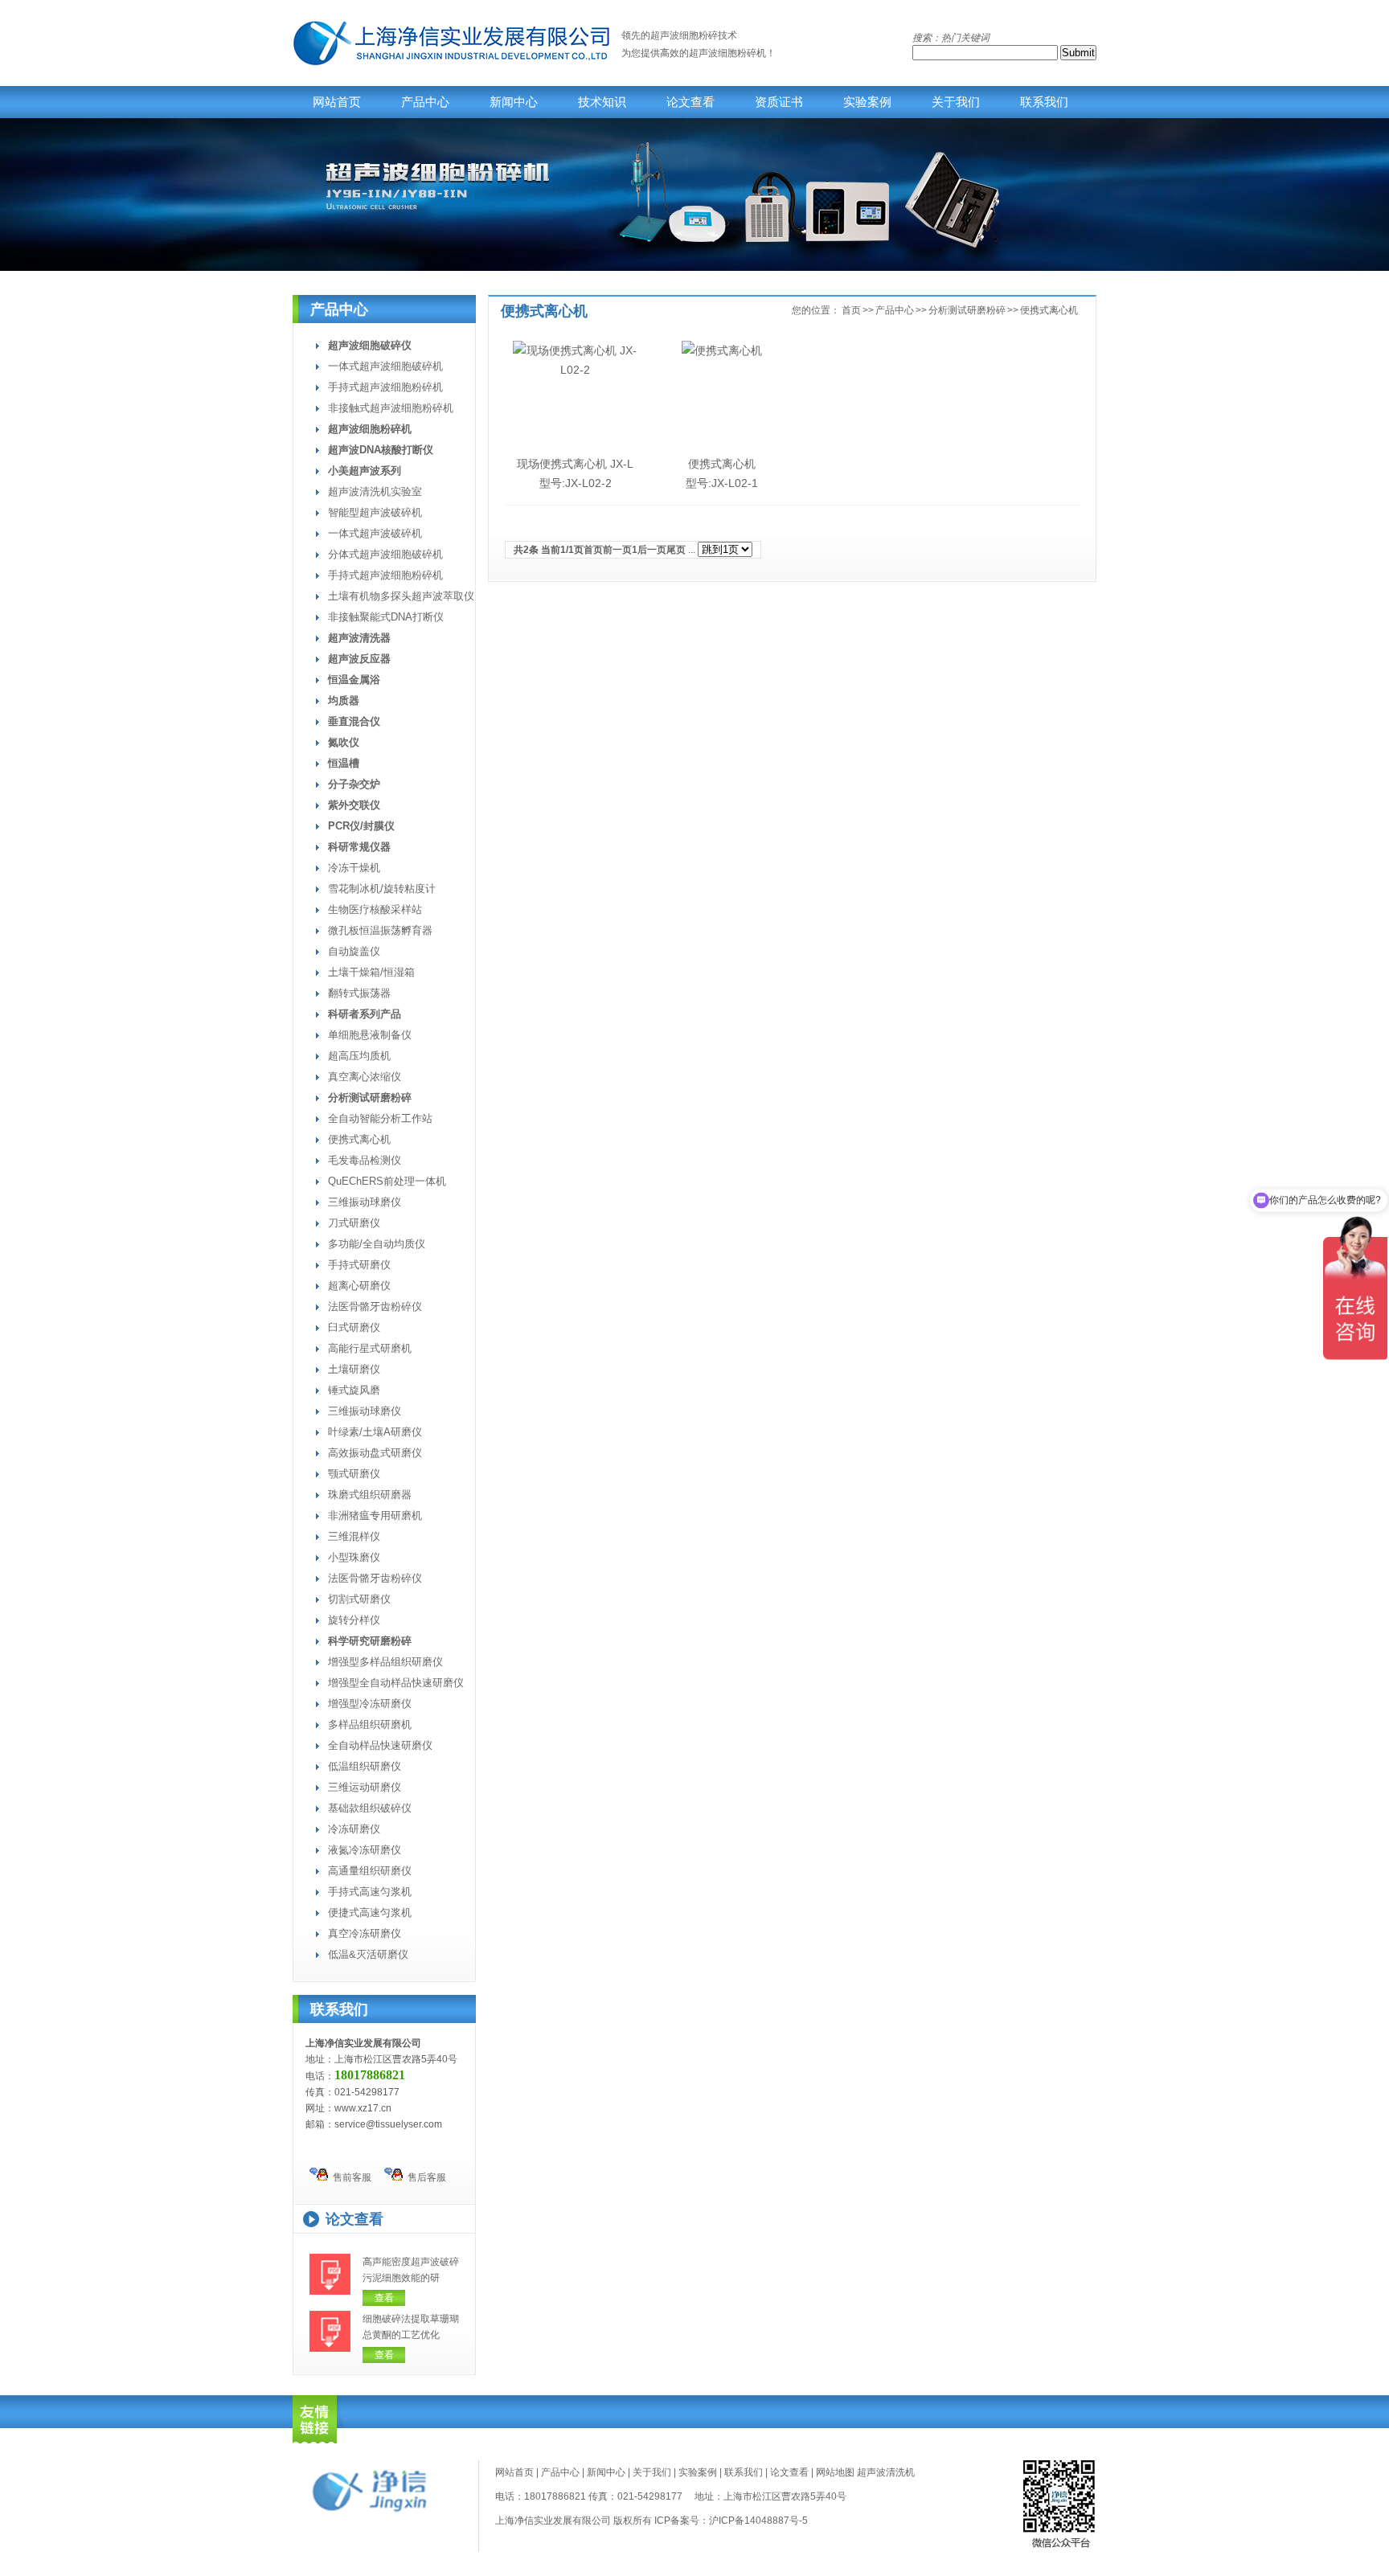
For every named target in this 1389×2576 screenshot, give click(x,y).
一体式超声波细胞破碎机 (385, 366)
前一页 (617, 550)
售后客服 (424, 2177)
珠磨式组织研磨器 (370, 1495)
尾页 (676, 550)
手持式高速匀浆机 (370, 1892)
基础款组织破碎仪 (370, 1808)
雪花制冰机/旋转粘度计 (382, 889)
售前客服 (350, 2177)
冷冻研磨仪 (354, 1829)
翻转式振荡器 (359, 993)
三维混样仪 (354, 1536)
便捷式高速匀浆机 (370, 1913)
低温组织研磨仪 (365, 1766)
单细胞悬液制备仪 (370, 1035)
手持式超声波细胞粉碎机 (385, 387)
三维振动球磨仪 (365, 1202)
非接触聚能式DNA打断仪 (386, 617)
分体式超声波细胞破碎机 (385, 554)
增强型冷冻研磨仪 (370, 1704)
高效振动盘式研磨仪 (375, 1453)
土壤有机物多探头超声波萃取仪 (401, 596)
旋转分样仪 (354, 1620)
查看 (384, 2298)
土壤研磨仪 (354, 1369)
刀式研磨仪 (354, 1223)
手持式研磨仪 (359, 1265)
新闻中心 (514, 102)
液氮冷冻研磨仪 (365, 1850)
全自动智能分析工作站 (380, 1118)
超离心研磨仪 (359, 1286)
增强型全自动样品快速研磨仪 (396, 1683)
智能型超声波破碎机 (375, 512)
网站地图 (835, 2472)
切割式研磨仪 (359, 1599)
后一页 (652, 550)
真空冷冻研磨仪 (365, 1933)
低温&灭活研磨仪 (368, 1954)
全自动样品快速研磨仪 (380, 1745)
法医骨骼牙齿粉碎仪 (375, 1306)
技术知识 (602, 102)
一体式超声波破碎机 (375, 533)
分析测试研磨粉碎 (967, 310)
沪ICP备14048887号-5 (758, 2521)
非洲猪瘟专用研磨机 (375, 1515)
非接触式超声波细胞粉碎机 (391, 408)
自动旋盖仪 (354, 951)
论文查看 (690, 102)
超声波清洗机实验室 (375, 491)
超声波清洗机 (886, 2472)
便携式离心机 (359, 1139)
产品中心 (425, 102)
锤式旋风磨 (354, 1390)
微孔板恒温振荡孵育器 (380, 930)
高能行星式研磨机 (370, 1348)
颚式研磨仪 (354, 1474)
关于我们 (956, 102)
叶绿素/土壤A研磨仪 (375, 1432)
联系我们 (1044, 102)
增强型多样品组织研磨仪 (385, 1662)
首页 (851, 310)
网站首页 (337, 102)
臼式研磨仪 (354, 1327)
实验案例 (867, 102)
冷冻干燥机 (354, 868)
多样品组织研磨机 (370, 1724)
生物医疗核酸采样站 (375, 909)
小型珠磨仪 (354, 1557)
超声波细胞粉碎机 (727, 53)
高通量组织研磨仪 (370, 1871)
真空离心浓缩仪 (365, 1077)
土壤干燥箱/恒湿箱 (371, 972)
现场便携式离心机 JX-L (575, 464)
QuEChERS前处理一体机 (387, 1181)
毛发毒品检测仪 (365, 1160)
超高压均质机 (359, 1056)
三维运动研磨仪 (365, 1787)
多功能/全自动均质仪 (377, 1244)
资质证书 (779, 102)
